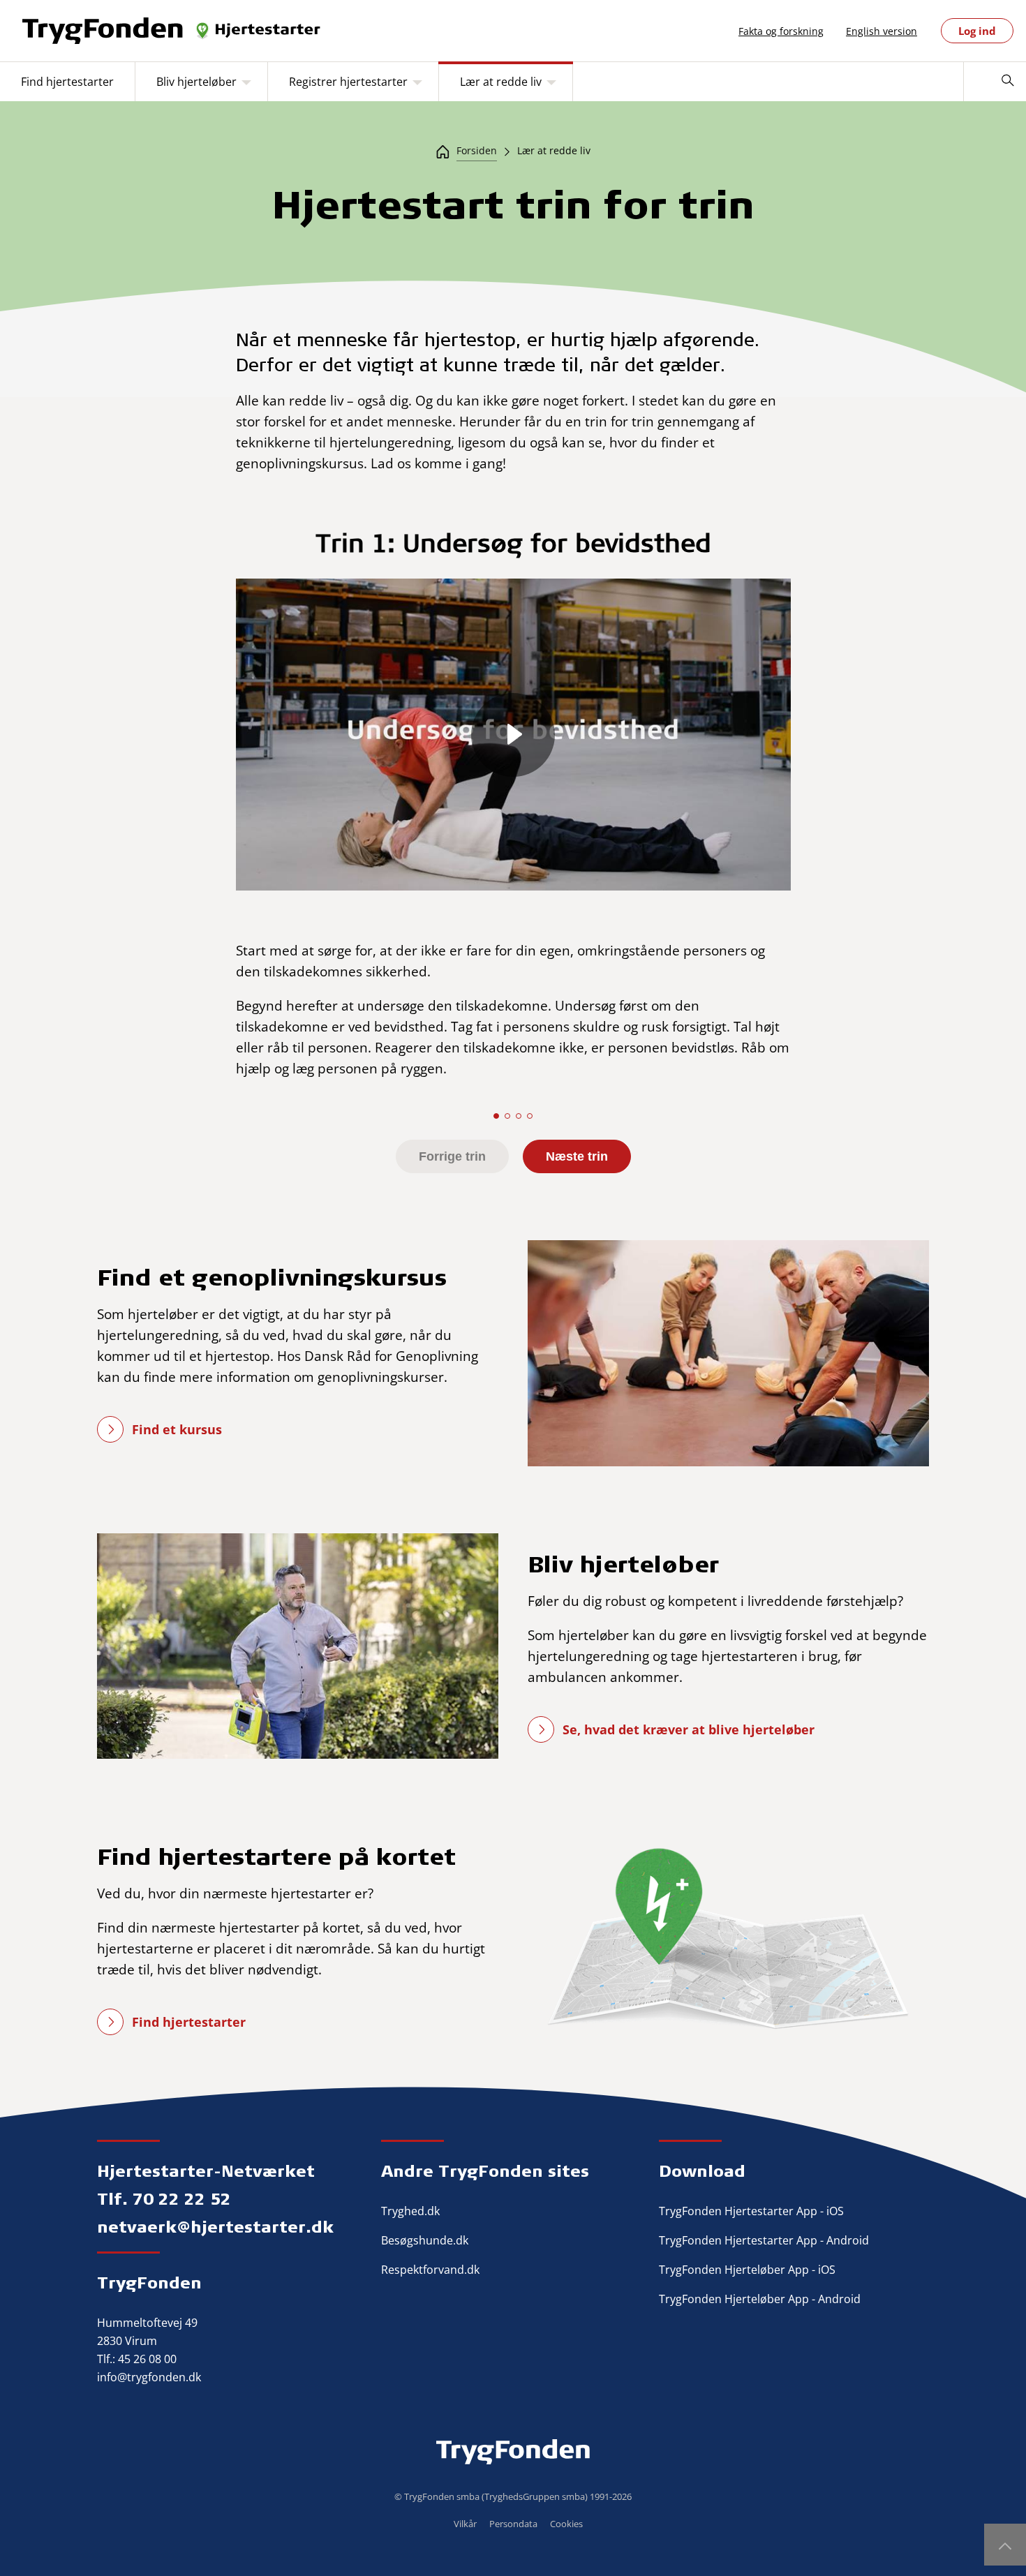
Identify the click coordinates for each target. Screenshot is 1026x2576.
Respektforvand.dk (430, 2270)
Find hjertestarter (189, 2022)
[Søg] (1008, 82)
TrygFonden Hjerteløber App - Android (760, 2299)
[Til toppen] (1005, 2545)
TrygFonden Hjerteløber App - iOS (747, 2270)
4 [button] (530, 1116)
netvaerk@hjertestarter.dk (215, 2226)
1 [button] (496, 1116)
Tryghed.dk (410, 2211)
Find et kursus (177, 1429)
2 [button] (507, 1116)
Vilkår (465, 2524)
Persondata (513, 2524)
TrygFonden (149, 2282)
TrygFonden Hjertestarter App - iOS (751, 2211)
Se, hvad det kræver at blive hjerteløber (689, 1729)
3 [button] (519, 1116)
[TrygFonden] (172, 31)
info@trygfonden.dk (149, 2377)
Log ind (977, 31)
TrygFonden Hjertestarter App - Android (764, 2240)
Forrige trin (452, 1156)
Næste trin (577, 1156)
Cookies (566, 2524)
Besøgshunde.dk (425, 2240)
